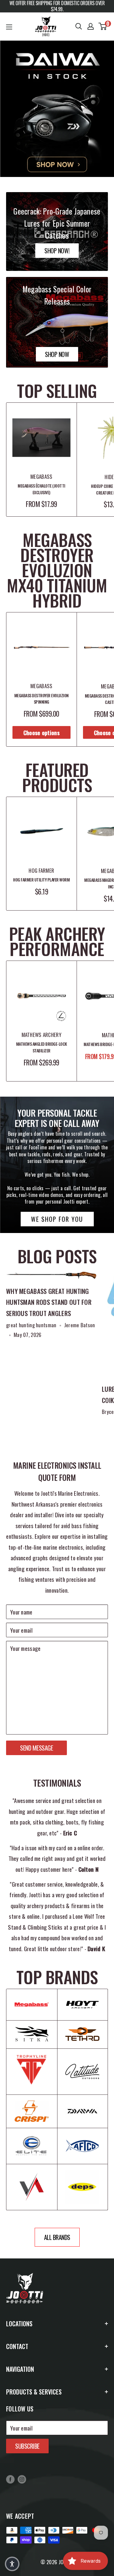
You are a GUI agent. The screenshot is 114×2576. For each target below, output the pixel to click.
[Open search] (79, 26)
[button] (12, 2564)
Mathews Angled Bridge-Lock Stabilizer (41, 1047)
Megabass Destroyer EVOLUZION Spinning (41, 699)
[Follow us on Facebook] (10, 2479)
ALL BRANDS (57, 2237)
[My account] (91, 26)
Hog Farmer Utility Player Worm (41, 880)
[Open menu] (9, 27)
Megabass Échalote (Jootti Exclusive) (41, 489)
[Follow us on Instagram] (22, 2479)
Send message (36, 1748)
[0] (103, 26)
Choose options (41, 732)
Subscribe (27, 2446)
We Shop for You (57, 1219)
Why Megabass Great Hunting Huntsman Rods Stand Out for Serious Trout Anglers (49, 1302)
